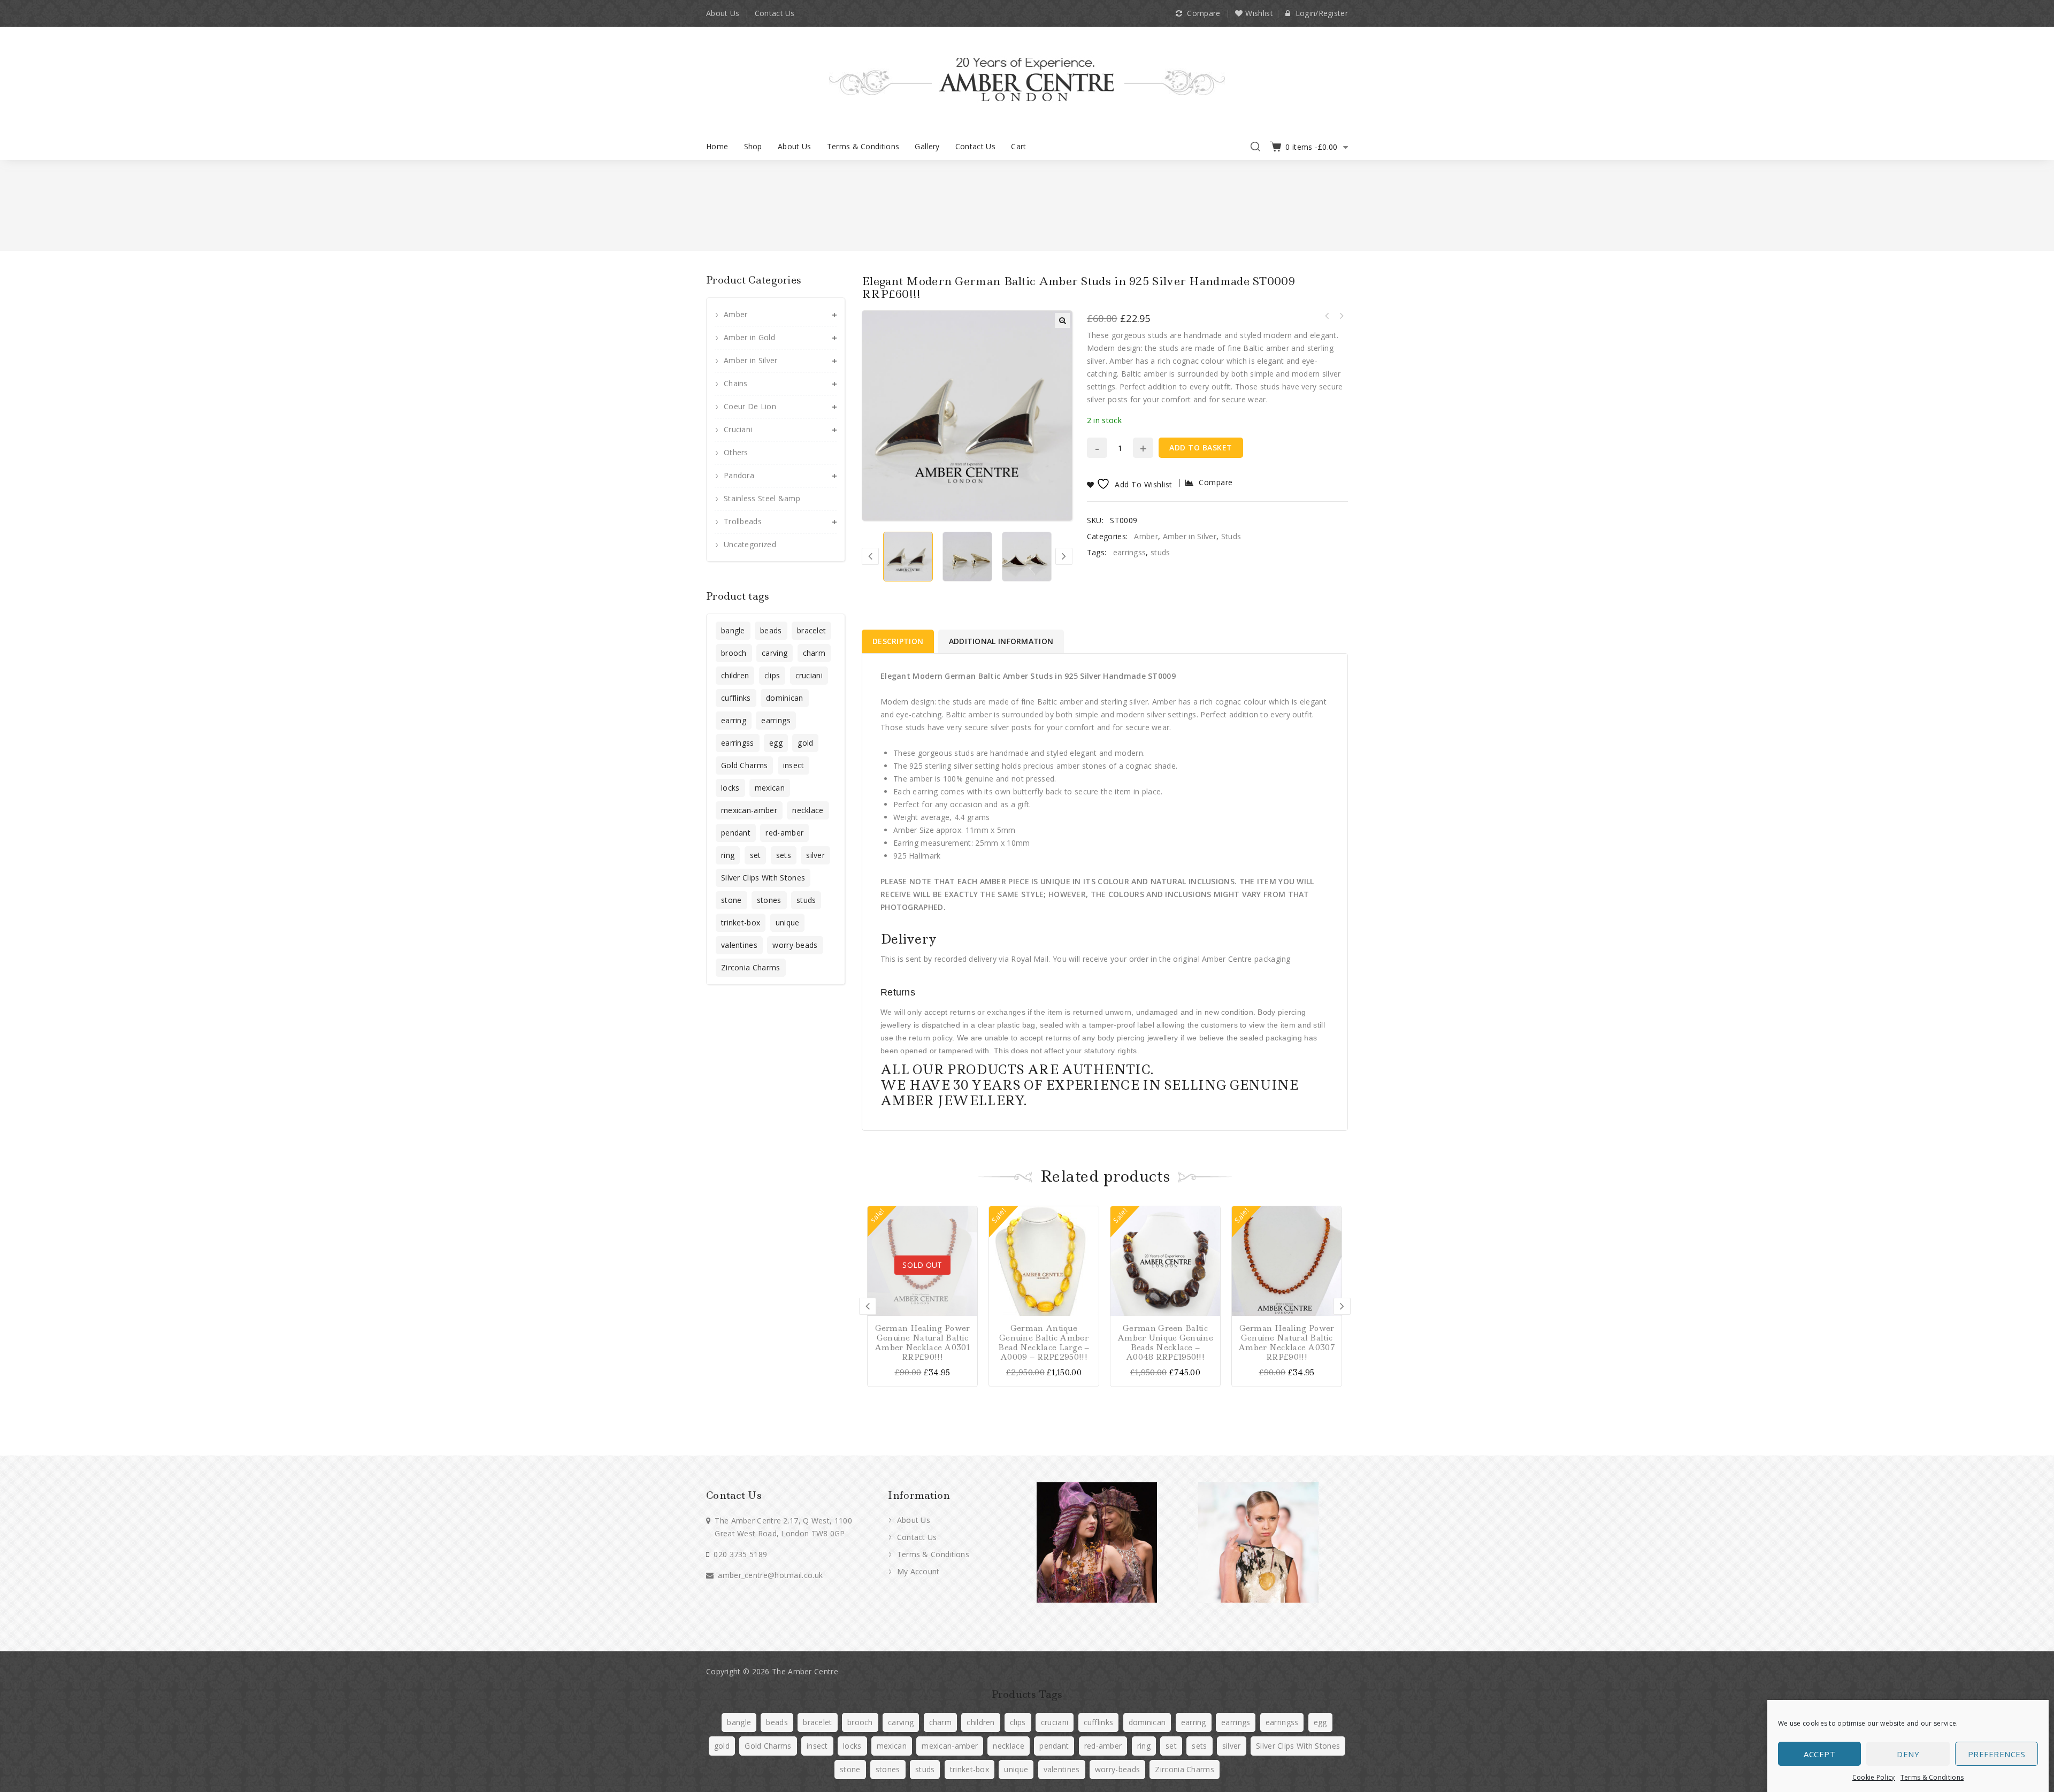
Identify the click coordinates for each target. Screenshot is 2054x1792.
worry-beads (795, 945)
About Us (723, 13)
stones (769, 900)
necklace (808, 810)
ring (728, 855)
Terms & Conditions (1932, 1777)
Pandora (739, 475)
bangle (733, 630)
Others (736, 452)
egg (776, 743)
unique (788, 922)
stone (731, 900)
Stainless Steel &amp (762, 498)
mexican (770, 788)
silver (815, 855)
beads (771, 630)
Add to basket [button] (1089, 1216)
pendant (736, 833)
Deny (1908, 1754)
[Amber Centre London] (1027, 79)
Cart (1018, 146)
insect (794, 765)
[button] (1062, 320)
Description (898, 641)
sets (784, 855)
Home (717, 146)
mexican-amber (749, 810)
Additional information (1001, 641)
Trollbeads (743, 521)
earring (734, 720)
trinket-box (741, 922)
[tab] (899, 641)
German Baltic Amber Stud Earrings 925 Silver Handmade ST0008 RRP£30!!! (1341, 316)
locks (730, 788)
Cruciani (738, 429)
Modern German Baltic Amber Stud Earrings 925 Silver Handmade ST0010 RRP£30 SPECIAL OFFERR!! (1327, 316)
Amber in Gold (749, 337)
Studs (1231, 536)
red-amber (784, 833)
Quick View (968, 1272)
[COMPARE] (968, 1234)
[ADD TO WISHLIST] (968, 1253)
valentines (739, 945)
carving (775, 653)
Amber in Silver (1190, 536)
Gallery (927, 146)
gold (805, 743)
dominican (785, 698)
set (756, 855)
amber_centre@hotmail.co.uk (770, 1575)
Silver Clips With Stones (763, 878)
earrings (776, 720)
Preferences (1997, 1754)
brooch (734, 653)
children (735, 675)
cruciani (809, 675)
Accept (1819, 1754)
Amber (1146, 536)
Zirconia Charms (751, 967)
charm (814, 653)
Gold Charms (744, 765)
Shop (753, 146)
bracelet (811, 630)
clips (772, 675)
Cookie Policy (1874, 1777)
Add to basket (1201, 447)
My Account (917, 1571)
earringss (1130, 552)
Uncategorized (750, 544)
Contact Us (775, 13)
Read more (968, 1216)
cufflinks (736, 698)
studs (1160, 552)
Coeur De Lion (750, 406)
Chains (736, 383)
